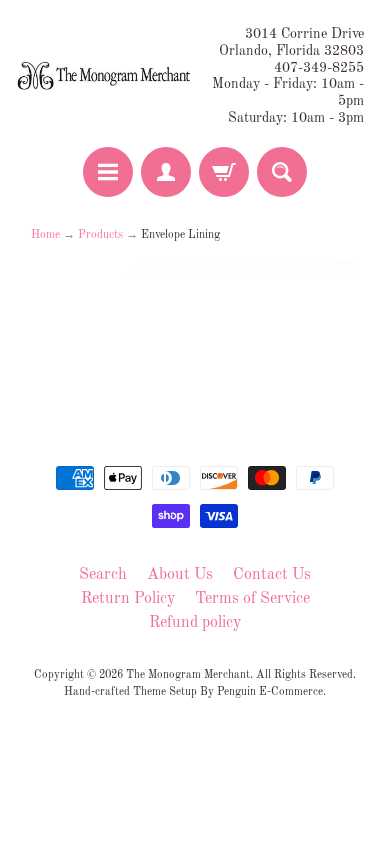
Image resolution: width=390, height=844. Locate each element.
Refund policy (195, 623)
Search (103, 575)
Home (45, 235)
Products (100, 235)
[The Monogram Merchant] (105, 76)
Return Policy (128, 599)
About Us (180, 575)
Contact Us (272, 575)
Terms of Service (252, 599)
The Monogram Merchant (188, 675)
